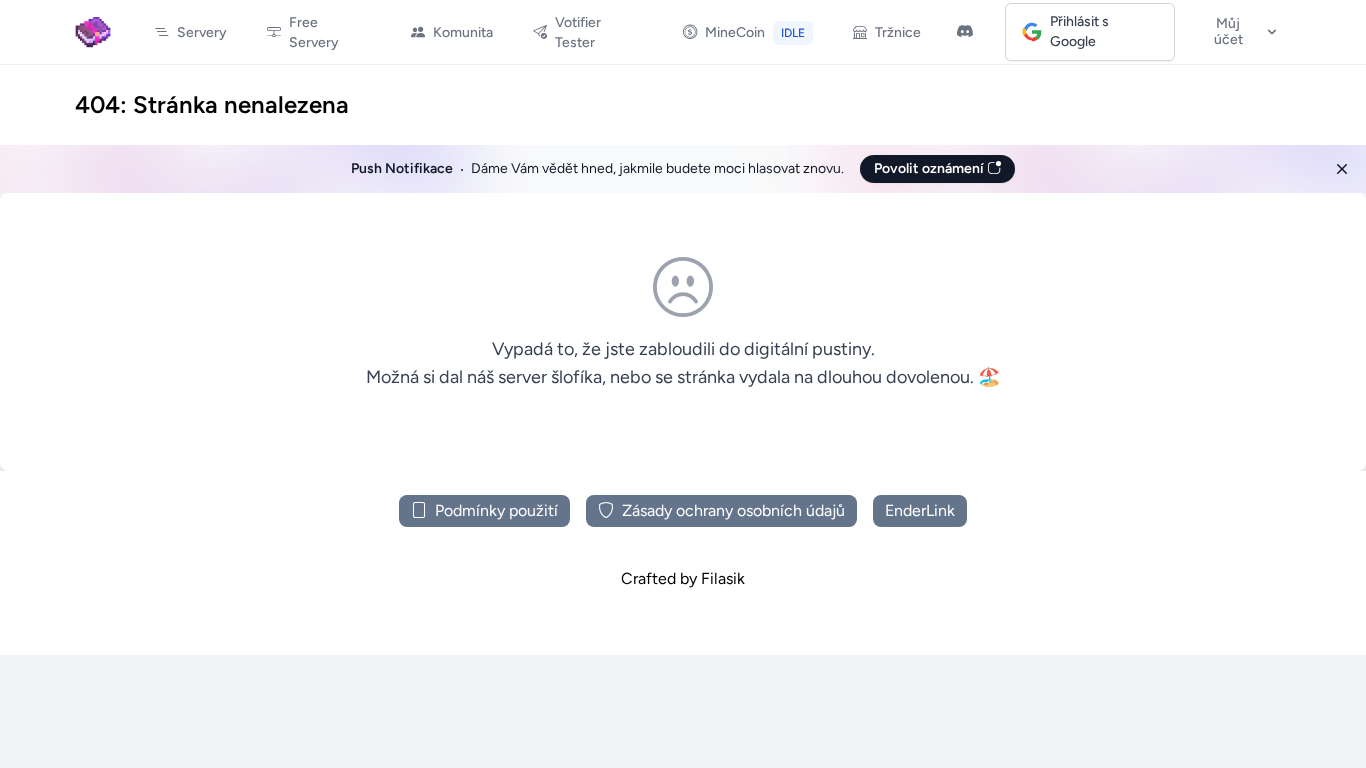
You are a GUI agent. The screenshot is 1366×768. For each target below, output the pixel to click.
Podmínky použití (496, 510)
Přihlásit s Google (1079, 31)
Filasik (723, 578)
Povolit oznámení (930, 168)
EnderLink (920, 510)
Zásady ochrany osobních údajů (733, 510)
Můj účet (1228, 31)
